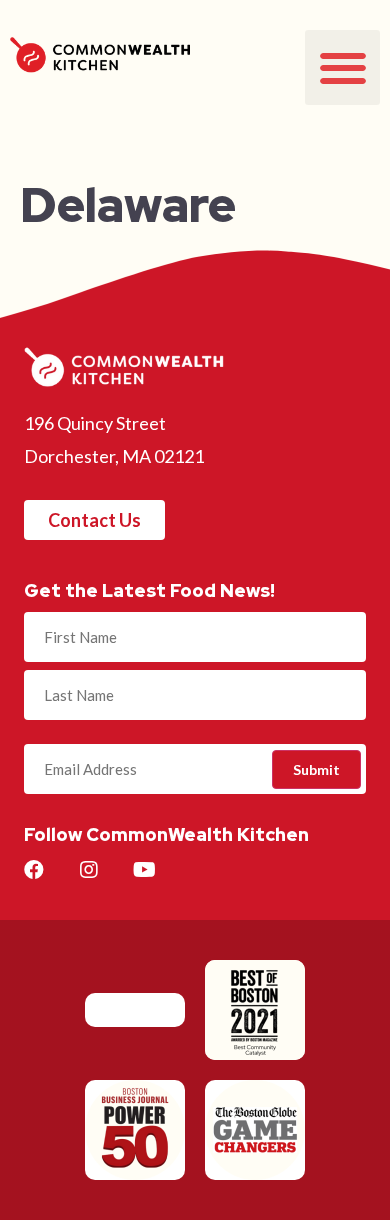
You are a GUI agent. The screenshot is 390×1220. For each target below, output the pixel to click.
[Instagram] (89, 870)
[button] (342, 67)
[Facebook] (34, 870)
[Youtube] (144, 870)
